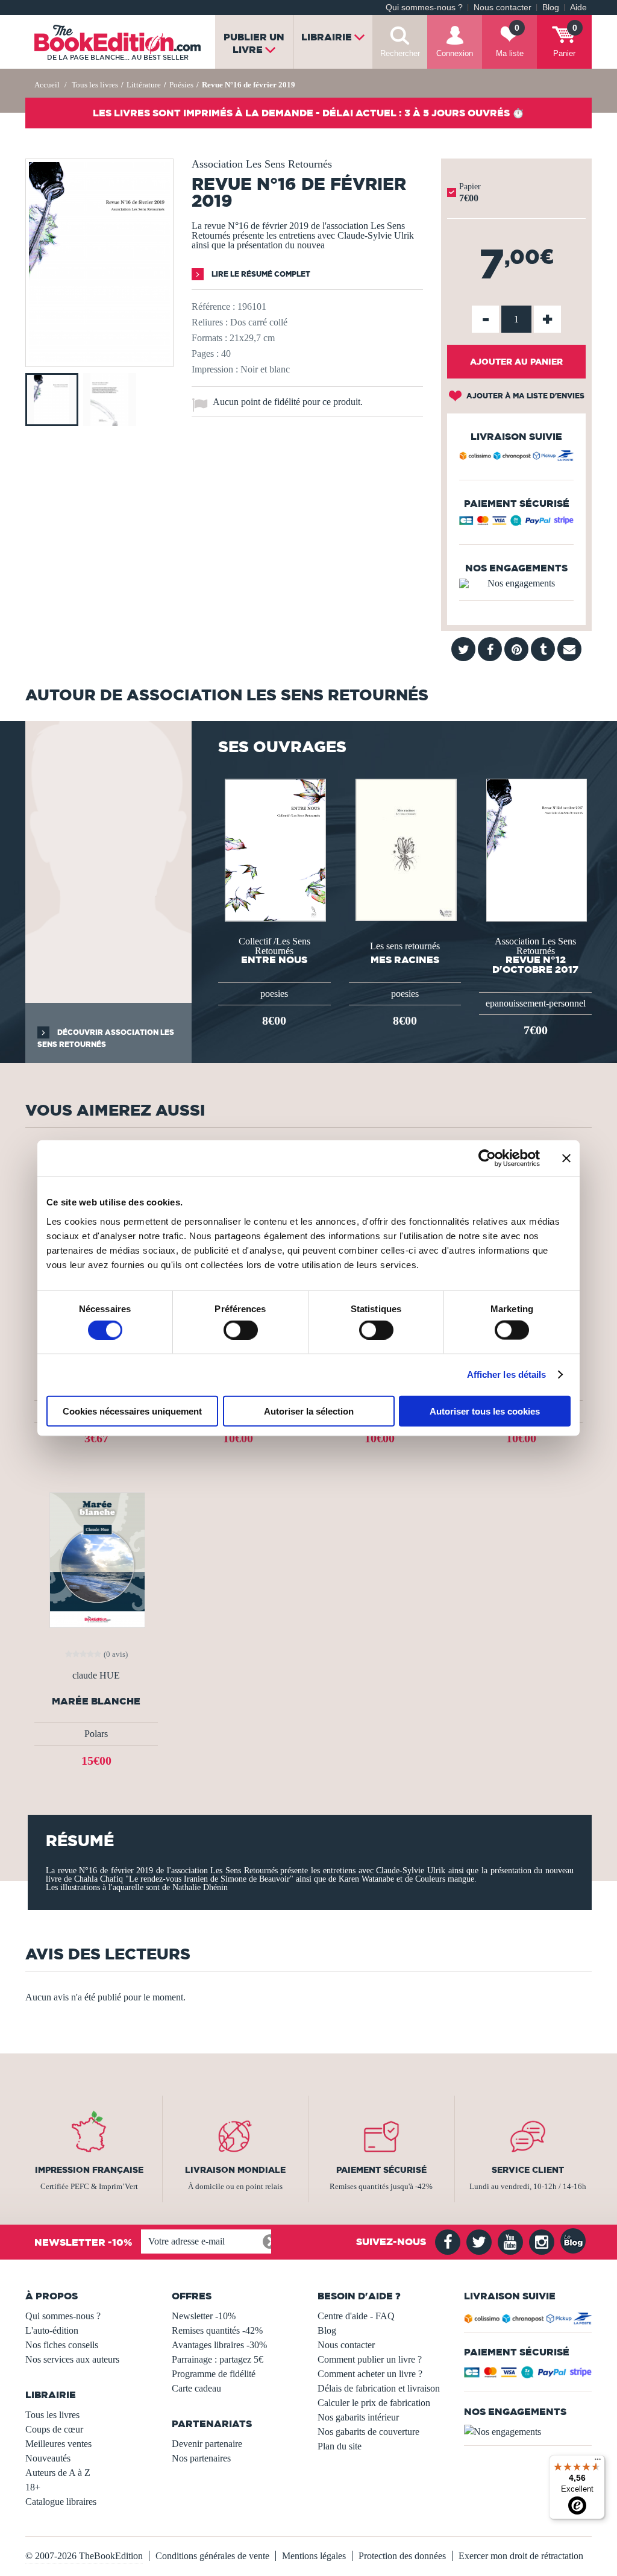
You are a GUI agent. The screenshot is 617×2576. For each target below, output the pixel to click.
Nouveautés (48, 2458)
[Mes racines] (405, 849)
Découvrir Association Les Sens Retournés (106, 1038)
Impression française (89, 2170)
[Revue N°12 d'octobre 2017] (536, 849)
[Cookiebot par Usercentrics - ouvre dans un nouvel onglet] (487, 1158)
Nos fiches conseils (62, 2345)
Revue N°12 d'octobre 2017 (535, 964)
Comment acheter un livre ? (370, 2374)
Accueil (47, 85)
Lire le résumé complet (260, 274)
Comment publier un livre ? (370, 2359)
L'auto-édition (52, 2330)
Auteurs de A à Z (58, 2473)
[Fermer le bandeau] (566, 1158)
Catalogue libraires (61, 2502)
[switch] (241, 1330)
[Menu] (598, 2462)
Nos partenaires (201, 2458)
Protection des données (402, 2556)
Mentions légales (314, 2556)
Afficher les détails (507, 1374)
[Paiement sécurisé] (516, 523)
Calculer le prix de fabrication (374, 2403)
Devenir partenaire (207, 2444)
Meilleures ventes (58, 2444)
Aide (578, 8)
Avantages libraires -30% (219, 2345)
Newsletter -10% (204, 2316)
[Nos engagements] (516, 583)
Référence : (213, 306)
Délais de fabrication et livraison (379, 2388)
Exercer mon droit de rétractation (521, 2556)
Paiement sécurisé (381, 2170)
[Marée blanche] (96, 1559)
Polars (96, 1734)
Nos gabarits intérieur (358, 2417)
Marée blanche (96, 1701)
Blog (551, 8)
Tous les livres (52, 2415)
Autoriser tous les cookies (485, 1411)
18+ (33, 2487)
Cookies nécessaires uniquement (132, 1411)
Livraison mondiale (235, 2170)
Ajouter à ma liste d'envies (525, 396)
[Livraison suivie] (516, 457)
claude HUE (96, 1676)
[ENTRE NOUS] (274, 849)
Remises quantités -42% (217, 2330)
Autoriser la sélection (309, 1411)
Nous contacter (503, 8)
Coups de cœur (54, 2429)
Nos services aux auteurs (72, 2359)
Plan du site (340, 2446)
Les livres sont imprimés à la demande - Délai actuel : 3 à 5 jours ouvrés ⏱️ (308, 113)
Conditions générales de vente (212, 2556)
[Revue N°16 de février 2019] (99, 358)
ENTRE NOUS (274, 960)
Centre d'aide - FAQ (356, 2316)
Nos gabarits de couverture (368, 2432)
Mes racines (405, 960)
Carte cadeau (196, 2388)
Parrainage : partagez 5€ (218, 2359)
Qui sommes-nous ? (424, 8)
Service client (528, 2170)
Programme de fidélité (214, 2374)
